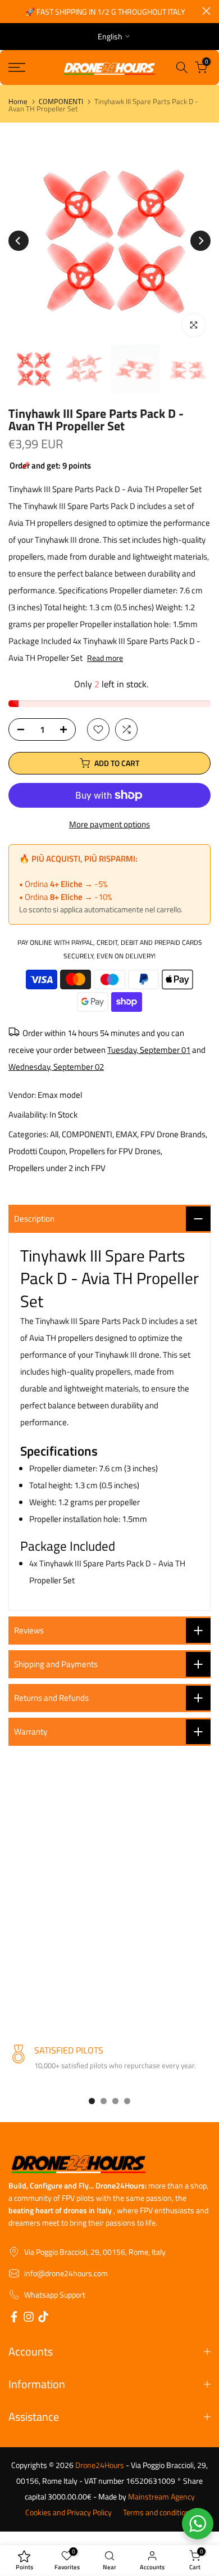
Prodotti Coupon (37, 1151)
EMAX (126, 1134)
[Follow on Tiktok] (43, 2318)
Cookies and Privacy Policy (69, 2512)
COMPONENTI (61, 102)
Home (18, 102)
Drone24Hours (100, 2465)
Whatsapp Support (55, 2295)
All (54, 1134)
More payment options (109, 824)
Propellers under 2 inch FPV (57, 1168)
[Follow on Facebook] (14, 2318)
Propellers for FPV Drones (115, 1151)
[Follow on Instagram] (29, 2318)
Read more (105, 658)
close (206, 11)
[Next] (200, 241)
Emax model (60, 1095)
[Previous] (19, 241)
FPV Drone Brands (173, 1134)
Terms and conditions (158, 2512)
